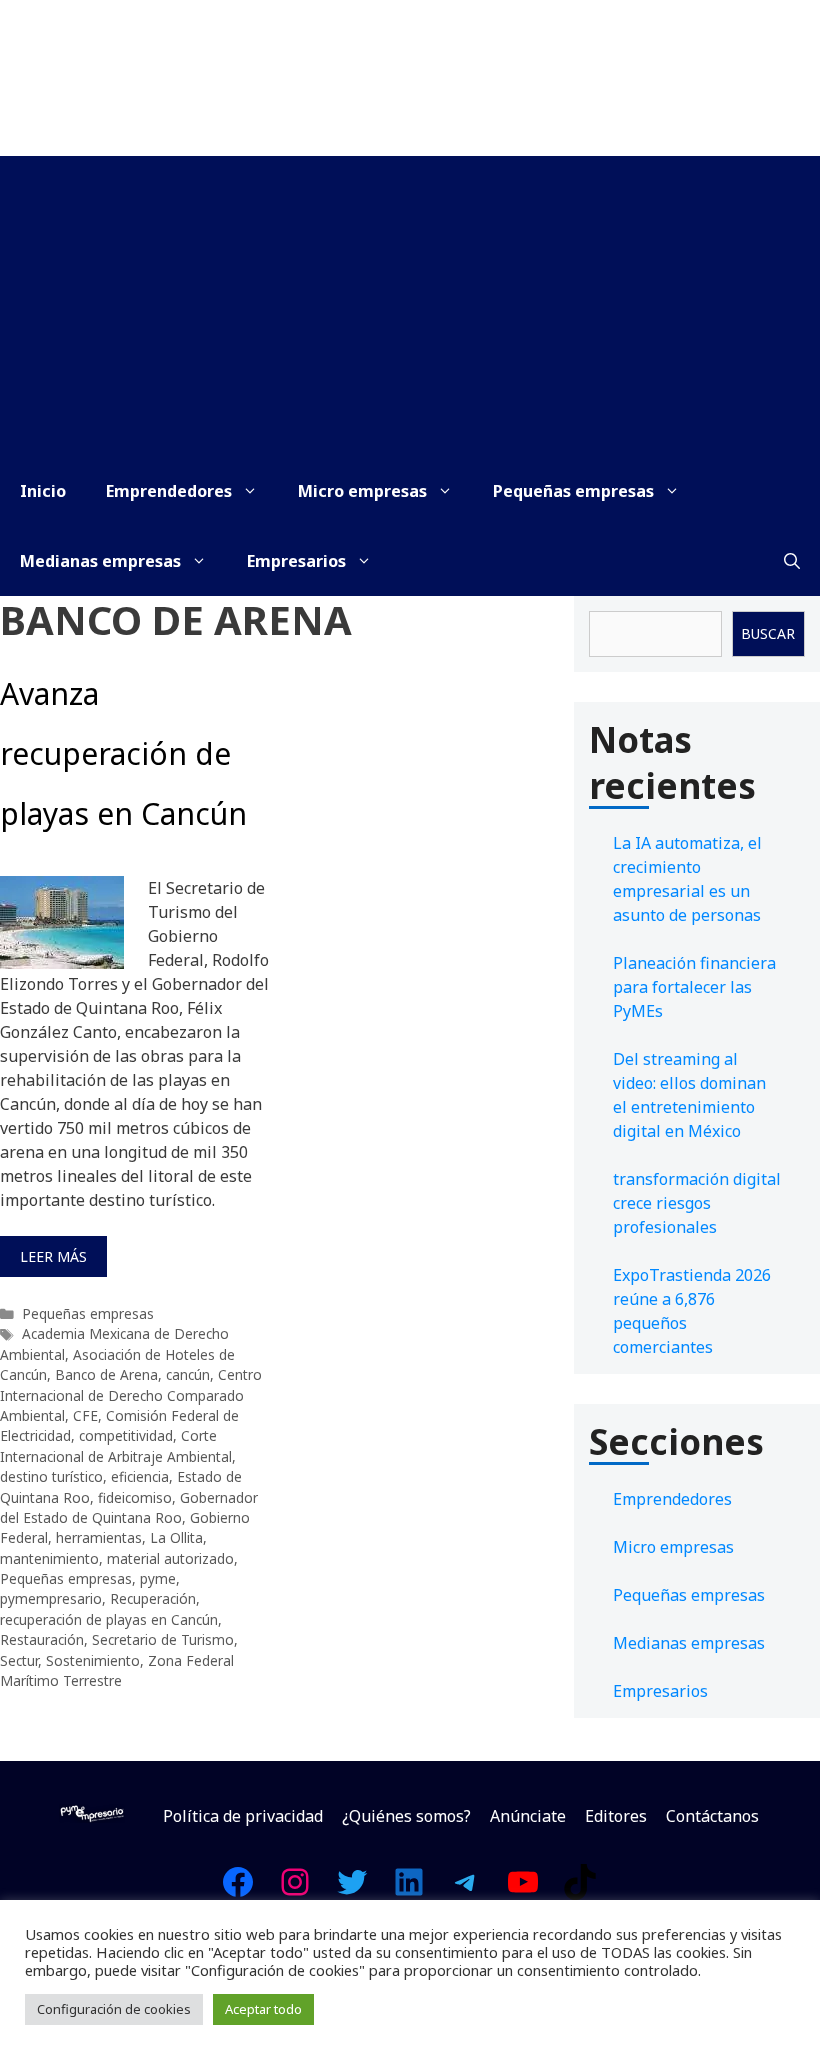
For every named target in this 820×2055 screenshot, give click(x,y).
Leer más (53, 1256)
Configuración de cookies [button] (114, 2009)
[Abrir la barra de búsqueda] (792, 561)
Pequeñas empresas (573, 491)
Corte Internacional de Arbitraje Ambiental (116, 1445)
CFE (85, 1415)
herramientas (99, 1537)
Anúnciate (528, 1816)
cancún (188, 1374)
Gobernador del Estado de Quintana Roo (129, 1507)
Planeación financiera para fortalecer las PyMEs (694, 987)
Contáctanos (712, 1816)
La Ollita (176, 1537)
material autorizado (170, 1558)
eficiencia (140, 1476)
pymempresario (51, 1598)
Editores (616, 1816)
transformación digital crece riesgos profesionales (697, 1203)
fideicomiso (135, 1497)
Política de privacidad (243, 1816)
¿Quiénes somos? (406, 1816)
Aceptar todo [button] (263, 2009)
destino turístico (51, 1476)
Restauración (42, 1639)
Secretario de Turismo (163, 1639)
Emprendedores (169, 491)
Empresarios (296, 561)
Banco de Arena (106, 1374)
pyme (158, 1578)
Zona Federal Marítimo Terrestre (117, 1670)
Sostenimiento (93, 1660)
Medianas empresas (100, 561)
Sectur (19, 1660)
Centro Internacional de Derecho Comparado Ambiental (131, 1395)
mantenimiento (49, 1558)
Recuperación (153, 1598)
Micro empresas (362, 491)
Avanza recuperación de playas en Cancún (123, 753)
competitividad (126, 1435)
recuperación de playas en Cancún (109, 1619)
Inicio (43, 491)
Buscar (768, 633)
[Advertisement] (410, 306)
